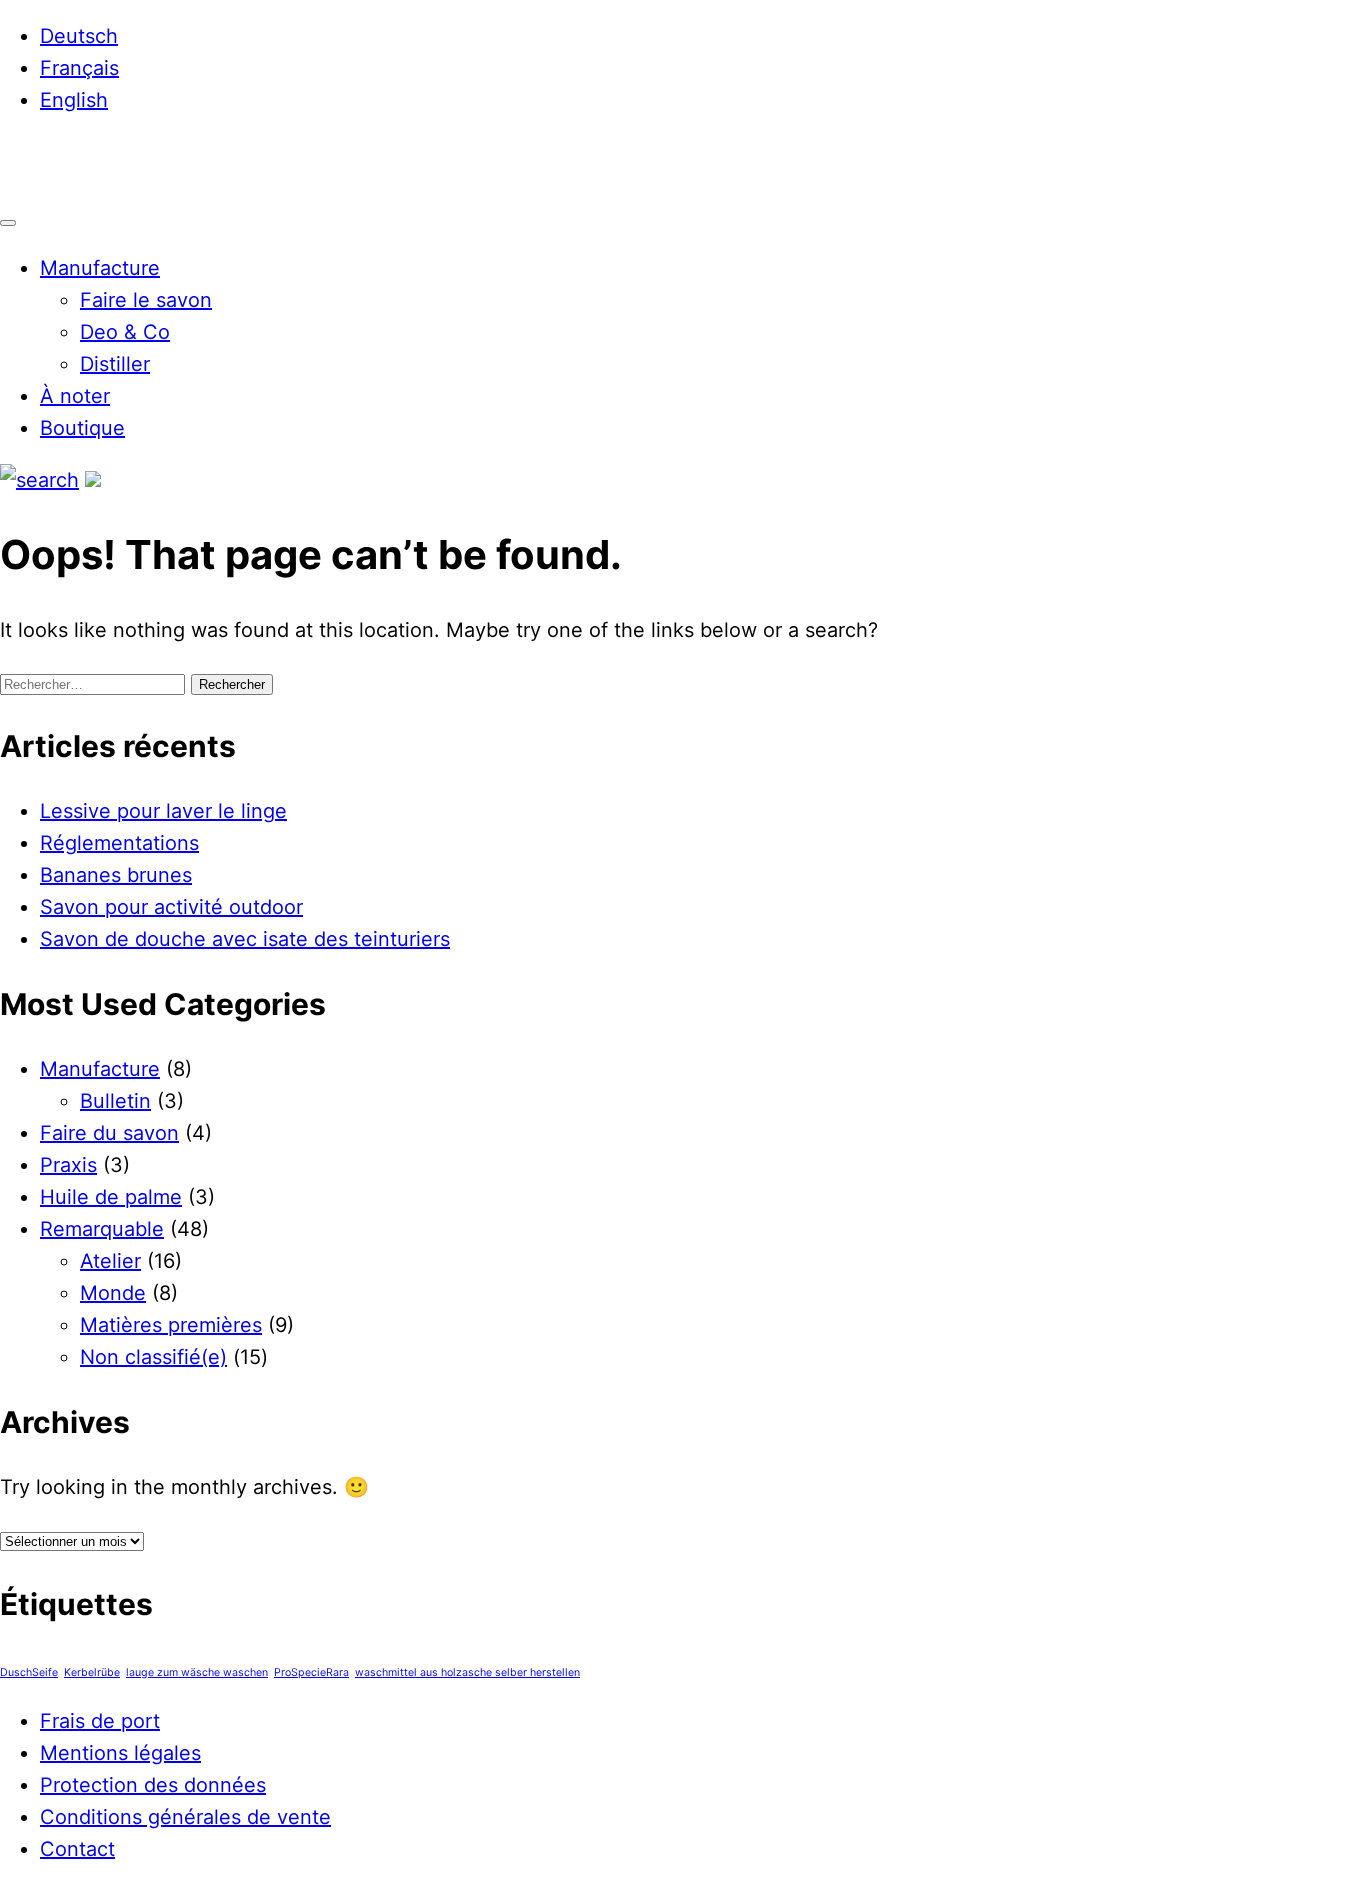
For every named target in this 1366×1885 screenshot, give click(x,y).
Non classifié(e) (153, 1357)
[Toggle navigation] (8, 223)
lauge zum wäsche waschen (197, 1672)
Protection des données (153, 1785)
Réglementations (119, 843)
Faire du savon (109, 1133)
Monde (113, 1293)
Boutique (82, 428)
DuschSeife (29, 1672)
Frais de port (100, 1721)
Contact (77, 1849)
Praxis (68, 1165)
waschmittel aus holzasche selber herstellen (467, 1672)
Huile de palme (111, 1197)
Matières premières (171, 1325)
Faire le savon (146, 300)
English (74, 100)
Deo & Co (125, 332)
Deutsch (79, 36)
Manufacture (100, 268)
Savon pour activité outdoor (171, 907)
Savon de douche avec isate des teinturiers (245, 939)
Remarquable (102, 1229)
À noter (75, 396)
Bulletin (115, 1101)
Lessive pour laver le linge (163, 811)
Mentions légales (120, 1753)
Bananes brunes (116, 875)
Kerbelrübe (92, 1672)
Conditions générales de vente (185, 1817)
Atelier (110, 1261)
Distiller (115, 364)
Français (79, 68)
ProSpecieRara (311, 1672)
